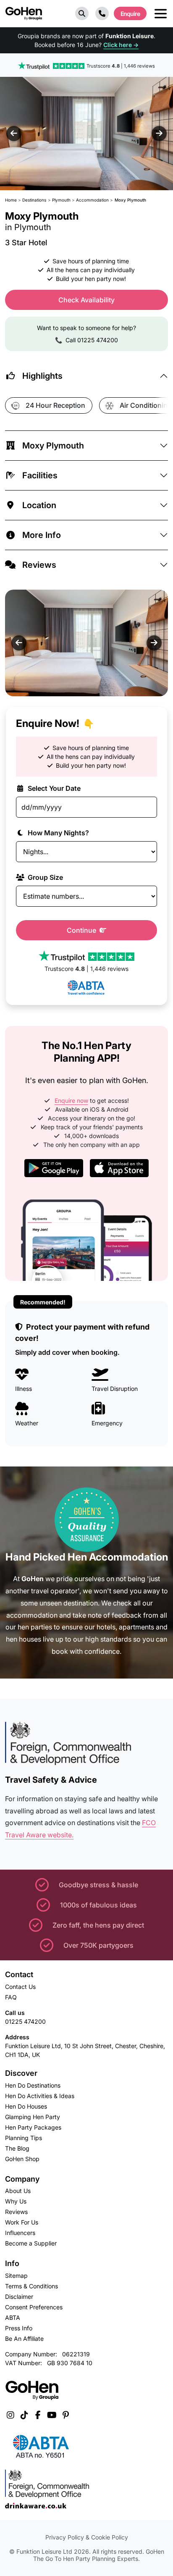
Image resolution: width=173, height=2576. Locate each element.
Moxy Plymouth (53, 446)
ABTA (13, 2318)
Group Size (45, 877)
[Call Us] (102, 13)
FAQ (11, 1997)
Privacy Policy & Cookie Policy (87, 2537)
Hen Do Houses (26, 2106)
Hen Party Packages (33, 2127)
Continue (82, 930)
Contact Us (20, 1987)
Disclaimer (19, 2297)
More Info (42, 535)
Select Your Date (53, 788)
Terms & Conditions (31, 2286)
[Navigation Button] (161, 14)
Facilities (40, 475)
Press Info (19, 2328)
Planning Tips (24, 2138)
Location (39, 505)
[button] (82, 13)
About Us (18, 2191)
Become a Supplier (31, 2243)
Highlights (42, 376)
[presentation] (14, 134)
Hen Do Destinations (33, 2085)
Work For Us (22, 2222)
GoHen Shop (22, 2159)
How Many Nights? (58, 833)
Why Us (16, 2201)
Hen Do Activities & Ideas (40, 2096)
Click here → (121, 45)
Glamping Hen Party (33, 2117)
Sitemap (16, 2276)
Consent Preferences (34, 2307)
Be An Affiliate (24, 2339)
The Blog (17, 2148)
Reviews (39, 565)
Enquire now (71, 1100)
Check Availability (86, 300)
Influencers (20, 2233)
